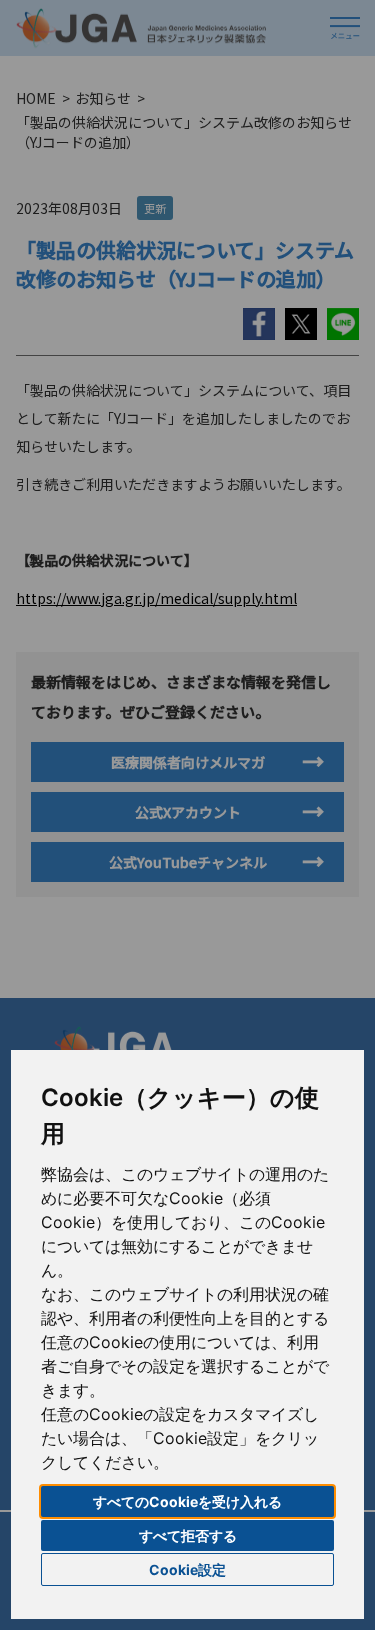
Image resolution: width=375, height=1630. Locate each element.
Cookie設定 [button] (187, 1569)
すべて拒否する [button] (188, 1535)
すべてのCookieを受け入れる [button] (187, 1501)
